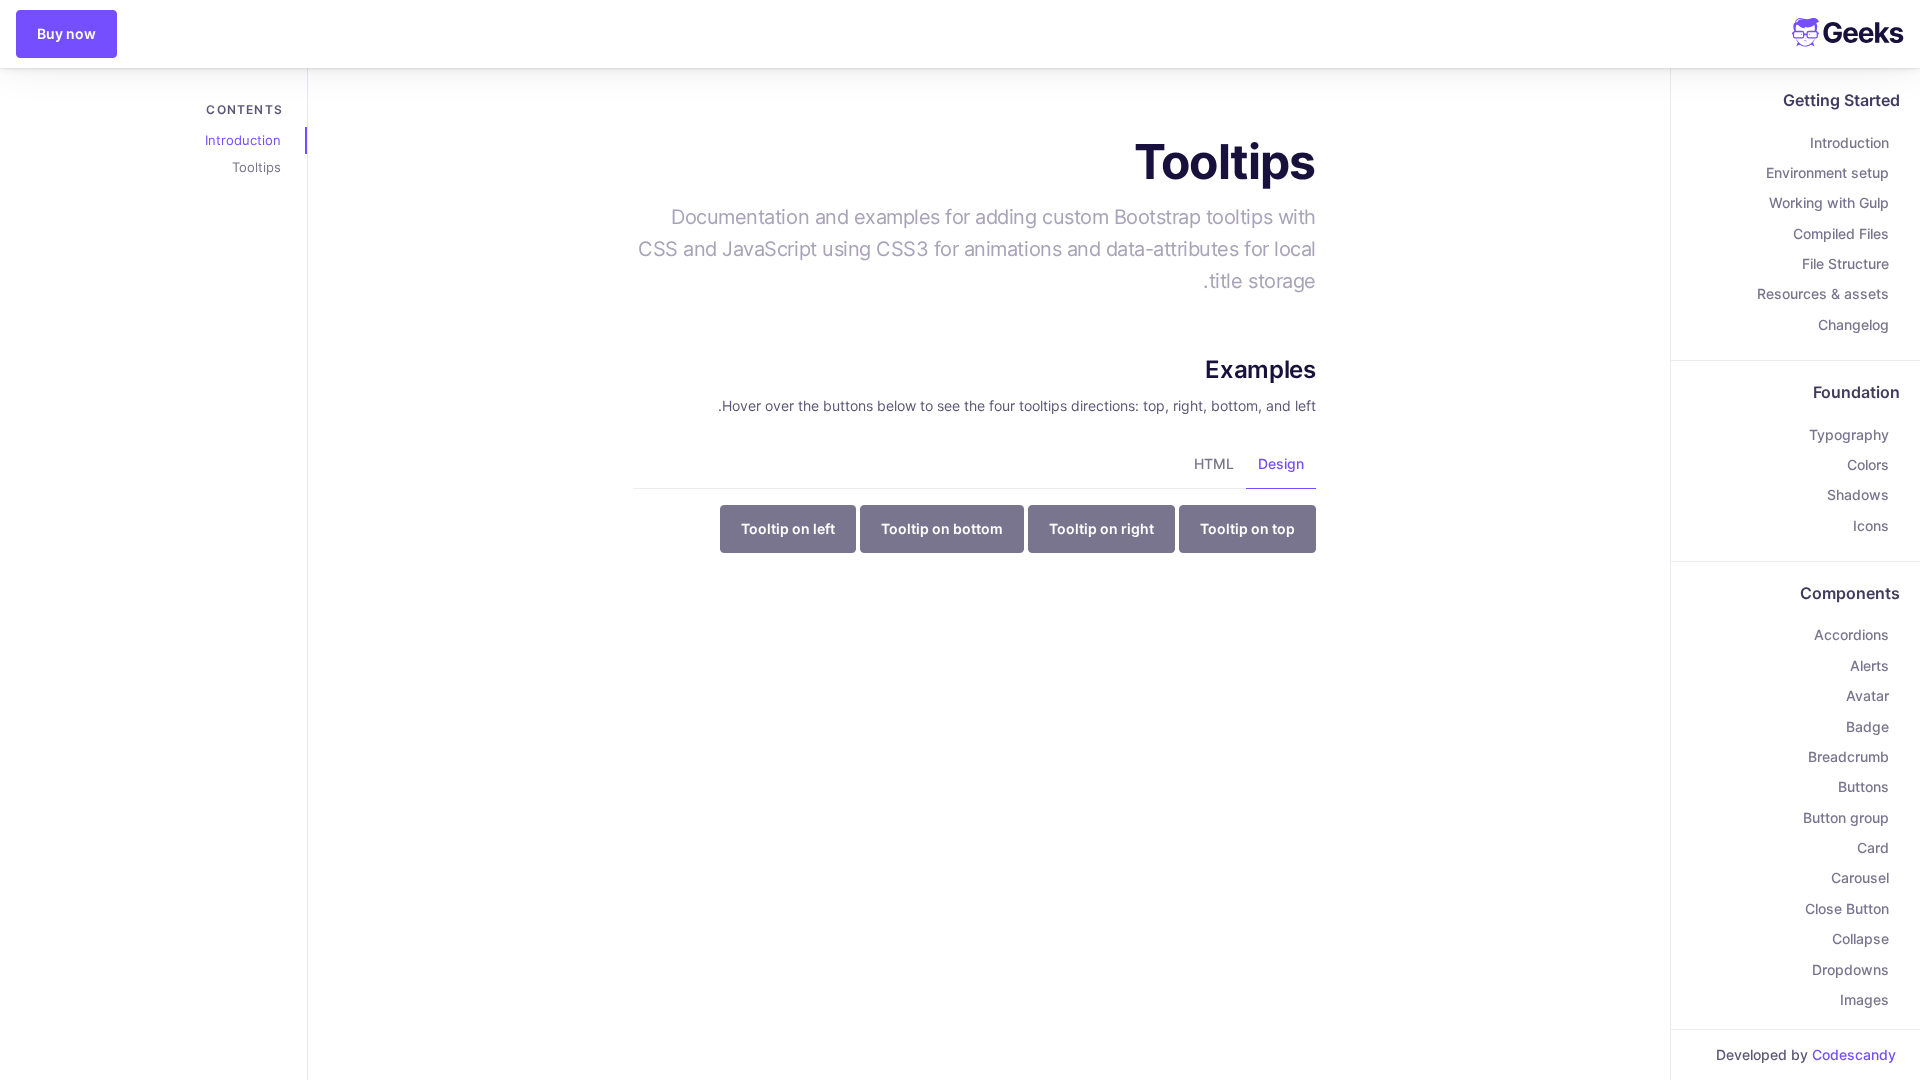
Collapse (1860, 938)
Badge (1867, 726)
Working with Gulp (1829, 202)
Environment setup (1827, 172)
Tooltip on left (788, 528)
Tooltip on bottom (942, 528)
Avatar (1867, 695)
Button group (1846, 817)
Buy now (66, 33)
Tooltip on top (1247, 528)
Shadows (1858, 494)
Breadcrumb (1848, 756)
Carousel (1860, 877)
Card (1873, 847)
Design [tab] (1281, 463)
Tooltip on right (1101, 528)
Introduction (1849, 142)
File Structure (1845, 263)
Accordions (1851, 634)
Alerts (1869, 665)
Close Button (1847, 908)
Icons (1871, 525)
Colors (1868, 464)
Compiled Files (1841, 233)
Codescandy (1854, 1054)
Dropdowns (1850, 969)
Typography (1849, 434)
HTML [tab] (1214, 463)
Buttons (1863, 786)
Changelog (1853, 324)
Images (1864, 999)
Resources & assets (1823, 293)
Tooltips (256, 167)
